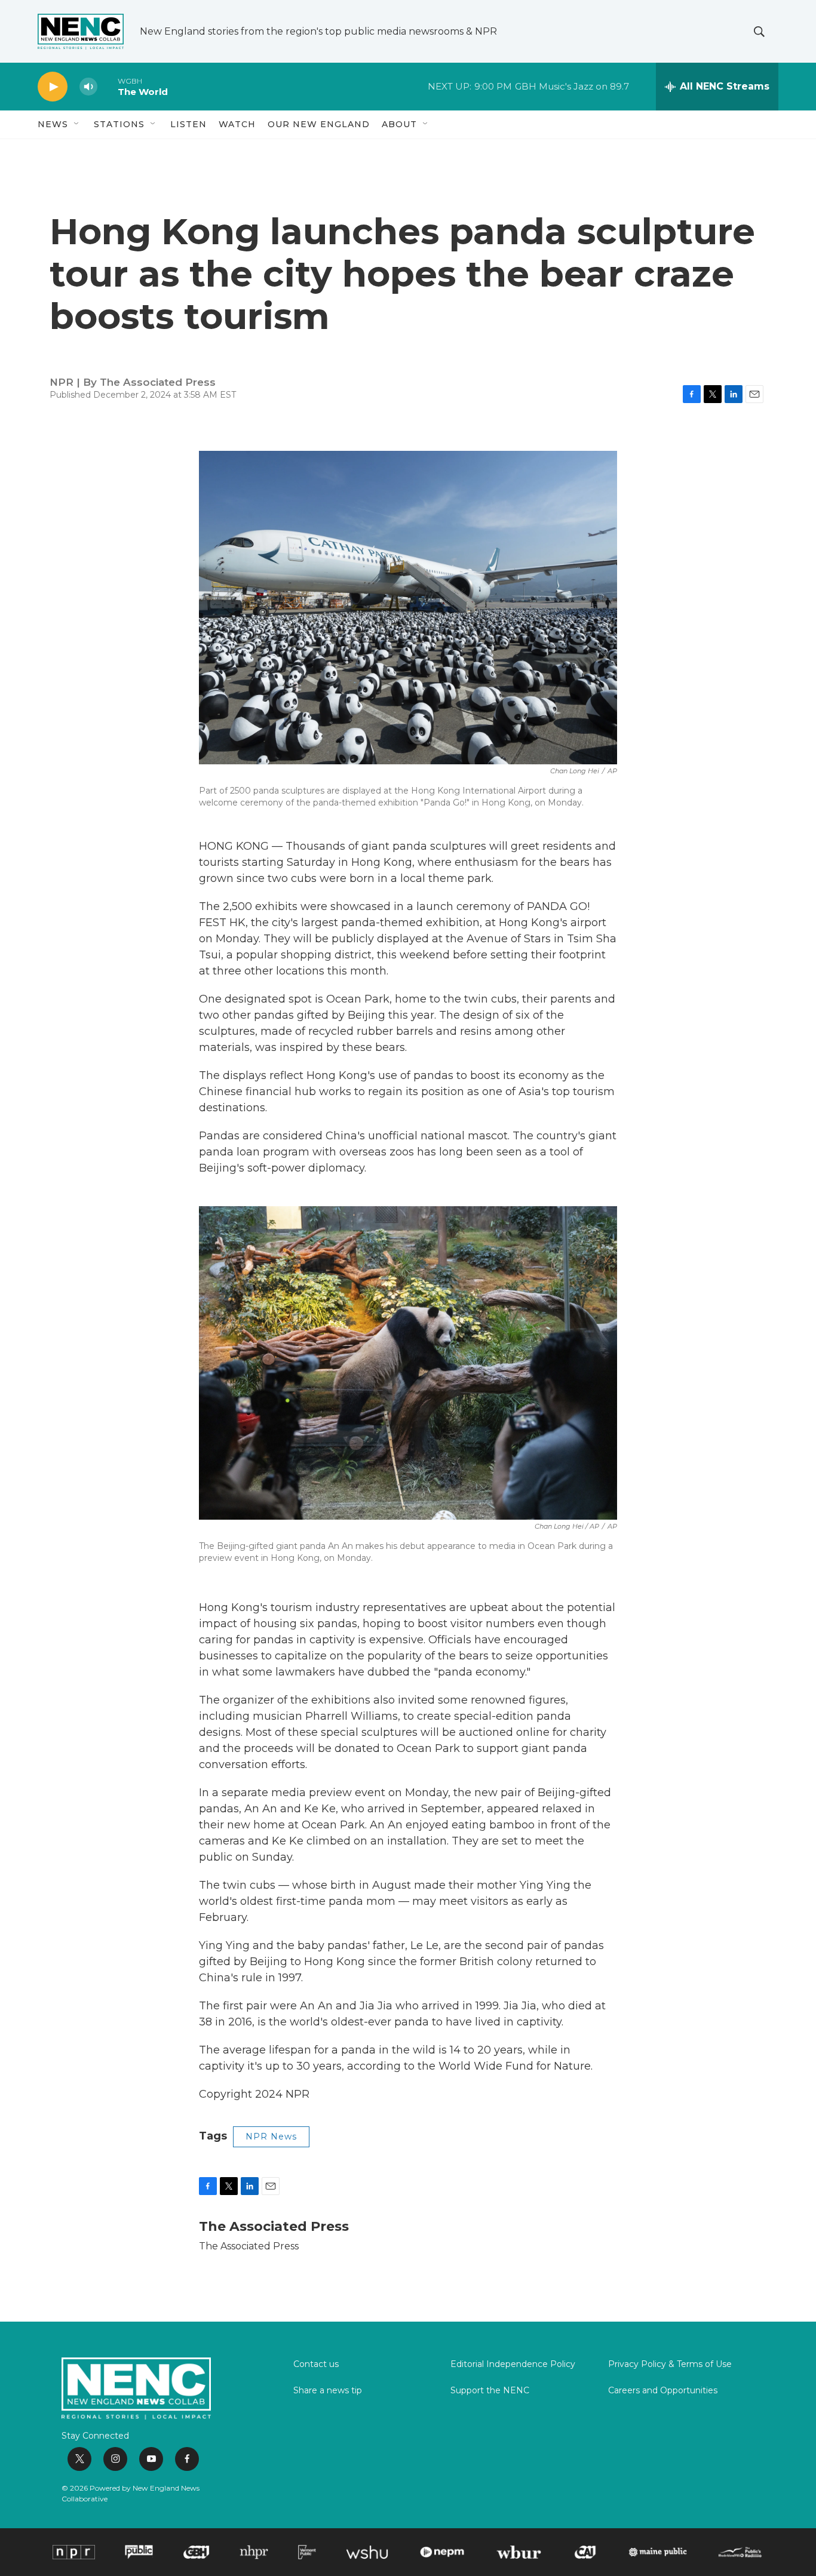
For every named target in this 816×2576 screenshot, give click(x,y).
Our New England (319, 124)
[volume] (88, 87)
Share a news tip (328, 2391)
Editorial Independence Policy (513, 2365)
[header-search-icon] (759, 32)
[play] (53, 87)
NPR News (271, 2137)
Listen (188, 124)
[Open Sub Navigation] (77, 124)
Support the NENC (490, 2391)
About (399, 124)
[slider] (108, 86)
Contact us (316, 2365)
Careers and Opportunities (663, 2391)
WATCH (237, 124)
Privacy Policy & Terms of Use (670, 2365)
